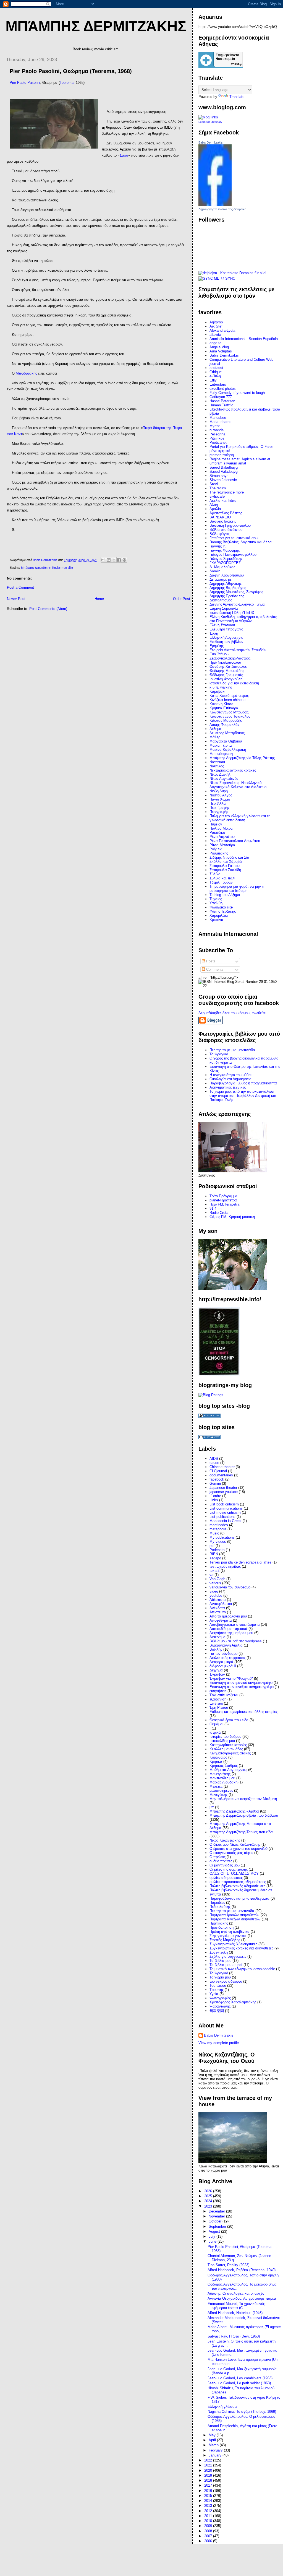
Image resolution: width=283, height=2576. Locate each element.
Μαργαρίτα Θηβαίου (226, 741)
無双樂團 (217, 2011)
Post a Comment (20, 587)
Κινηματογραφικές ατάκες (230, 1753)
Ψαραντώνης (220, 2006)
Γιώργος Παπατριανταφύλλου (233, 555)
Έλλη (214, 633)
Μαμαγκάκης (220, 1774)
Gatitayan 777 (221, 397)
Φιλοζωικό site (221, 907)
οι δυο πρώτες (221, 1861)
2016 (209, 2491)
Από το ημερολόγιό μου (228, 1616)
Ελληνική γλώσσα (222, 2407)
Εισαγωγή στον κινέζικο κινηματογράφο (242, 1687)
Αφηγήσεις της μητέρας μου (231, 1633)
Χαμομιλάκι (219, 916)
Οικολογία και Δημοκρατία (230, 1079)
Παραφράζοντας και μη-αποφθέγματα (239, 1898)
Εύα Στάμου (219, 654)
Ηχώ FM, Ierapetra (224, 1204)
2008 (209, 2531)
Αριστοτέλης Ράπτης (226, 513)
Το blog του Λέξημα (225, 895)
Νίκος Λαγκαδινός (224, 779)
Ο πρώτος (218, 1857)
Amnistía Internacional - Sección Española (244, 339)
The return (218, 488)
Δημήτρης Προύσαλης (227, 596)
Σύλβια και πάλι (222, 878)
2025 (209, 2196)
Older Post (182, 599)
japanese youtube (224, 1492)
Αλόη (214, 505)
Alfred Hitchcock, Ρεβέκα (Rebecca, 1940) (242, 2270)
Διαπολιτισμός (221, 600)
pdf (212, 1546)
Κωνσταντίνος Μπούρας (229, 712)
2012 (209, 2511)
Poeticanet (218, 442)
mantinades (219, 1525)
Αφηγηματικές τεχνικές (228, 1087)
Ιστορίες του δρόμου (225, 1737)
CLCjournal (218, 1471)
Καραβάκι (217, 691)
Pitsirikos (217, 438)
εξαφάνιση (218, 1699)
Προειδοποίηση (222, 1927)
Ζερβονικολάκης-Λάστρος (230, 658)
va (211, 1575)
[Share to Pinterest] (124, 560)
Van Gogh (217, 1579)
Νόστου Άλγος (221, 795)
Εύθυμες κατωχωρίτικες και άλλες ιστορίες (243, 1712)
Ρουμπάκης (219, 853)
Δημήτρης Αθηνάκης (226, 584)
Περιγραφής (219, 812)
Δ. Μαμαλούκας (222, 567)
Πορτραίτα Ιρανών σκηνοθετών (234, 1915)
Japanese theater (223, 1488)
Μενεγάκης (218, 1795)
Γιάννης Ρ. (218, 546)
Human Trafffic (221, 405)
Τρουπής (217, 1990)
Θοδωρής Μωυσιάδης (227, 671)
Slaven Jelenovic (223, 480)
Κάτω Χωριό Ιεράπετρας (229, 696)
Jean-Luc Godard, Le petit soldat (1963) (239, 2383)
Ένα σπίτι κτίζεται (224, 1695)
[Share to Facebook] (119, 560)
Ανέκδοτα (217, 1608)
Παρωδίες (217, 1903)
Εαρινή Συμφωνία (224, 608)
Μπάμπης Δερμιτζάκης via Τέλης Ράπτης (242, 758)
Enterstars (218, 384)
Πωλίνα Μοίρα (221, 828)
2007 (209, 2536)
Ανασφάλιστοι (221, 1604)
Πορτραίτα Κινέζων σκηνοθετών (235, 1919)
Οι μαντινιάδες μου (225, 1865)
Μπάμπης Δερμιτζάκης (96, 26)
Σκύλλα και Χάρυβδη (226, 862)
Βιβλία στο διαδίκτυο (226, 530)
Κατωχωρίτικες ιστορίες (228, 1745)
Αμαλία (215, 509)
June (213, 2241)
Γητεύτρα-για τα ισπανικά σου (234, 538)
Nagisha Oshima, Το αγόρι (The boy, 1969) (242, 2412)
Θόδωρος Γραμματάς (226, 675)
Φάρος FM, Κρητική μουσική (232, 1217)
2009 (209, 2526)
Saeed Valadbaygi (224, 472)
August (215, 2231)
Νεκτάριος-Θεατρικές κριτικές (233, 770)
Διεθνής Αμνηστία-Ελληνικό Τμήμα (237, 604)
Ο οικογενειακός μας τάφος (231, 1853)
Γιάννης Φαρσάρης (225, 550)
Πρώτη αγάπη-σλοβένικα (230, 1932)
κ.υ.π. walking (221, 687)
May (213, 2435)
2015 (209, 2496)
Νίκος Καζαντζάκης (225, 1840)
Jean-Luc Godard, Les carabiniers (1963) (240, 2378)
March (214, 2445)
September (218, 2226)
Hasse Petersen (222, 401)
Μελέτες (216, 1786)
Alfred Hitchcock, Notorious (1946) (235, 2313)
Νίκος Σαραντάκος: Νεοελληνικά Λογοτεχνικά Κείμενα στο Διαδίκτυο (238, 785)
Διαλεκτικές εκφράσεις (227, 1658)
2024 (209, 2201)
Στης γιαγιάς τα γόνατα (228, 1936)
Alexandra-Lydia (222, 330)
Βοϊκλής (216, 1649)
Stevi (214, 484)
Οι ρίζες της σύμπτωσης (229, 1869)
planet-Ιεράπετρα (223, 1200)
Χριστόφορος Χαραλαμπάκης (233, 2002)
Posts (210, 961)
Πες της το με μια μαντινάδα (232, 1911)
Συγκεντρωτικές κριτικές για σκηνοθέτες (241, 1948)
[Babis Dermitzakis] (215, 205)
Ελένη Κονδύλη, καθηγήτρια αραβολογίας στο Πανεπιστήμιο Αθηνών (243, 619)
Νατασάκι (217, 762)
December (217, 2211)
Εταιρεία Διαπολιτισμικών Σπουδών (238, 650)
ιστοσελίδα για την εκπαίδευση (234, 683)
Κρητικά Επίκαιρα (224, 708)
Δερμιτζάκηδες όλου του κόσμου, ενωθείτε (232, 1013)
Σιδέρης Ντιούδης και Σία (229, 857)
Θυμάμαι (216, 1724)
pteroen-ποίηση (222, 455)
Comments (214, 969)
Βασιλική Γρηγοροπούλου (230, 525)
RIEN (214, 1554)
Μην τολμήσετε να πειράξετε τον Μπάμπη (243, 1799)
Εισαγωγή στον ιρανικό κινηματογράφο (241, 1683)
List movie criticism (225, 1512)
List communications (226, 1508)
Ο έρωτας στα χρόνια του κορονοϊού (239, 1849)
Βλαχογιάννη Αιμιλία (226, 1645)
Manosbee (218, 418)
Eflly (213, 380)
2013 (209, 2506)
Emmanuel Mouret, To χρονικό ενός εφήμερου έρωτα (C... (236, 2306)
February (216, 2450)
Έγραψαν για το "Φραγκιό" (231, 1678)
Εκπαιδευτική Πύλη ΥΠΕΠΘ (232, 613)
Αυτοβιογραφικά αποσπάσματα (235, 1625)
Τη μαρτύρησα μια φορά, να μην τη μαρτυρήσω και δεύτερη (237, 889)
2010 (209, 2521)
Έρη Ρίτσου (219, 1708)
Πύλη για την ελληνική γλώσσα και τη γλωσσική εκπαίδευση (240, 818)
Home (99, 599)
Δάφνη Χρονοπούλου (227, 575)
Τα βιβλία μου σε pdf (226, 1965)
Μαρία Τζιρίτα (221, 745)
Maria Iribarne (220, 422)
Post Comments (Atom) (48, 609)
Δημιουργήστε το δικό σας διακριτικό (222, 209)
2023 (209, 2206)
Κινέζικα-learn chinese (227, 700)
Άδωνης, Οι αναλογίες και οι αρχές (236, 2293)
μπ (212, 1807)
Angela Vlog (219, 347)
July (213, 2236)
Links (214, 1500)
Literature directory (210, 122)
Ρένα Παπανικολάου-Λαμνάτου (235, 841)
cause (214, 1463)
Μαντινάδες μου (222, 1778)
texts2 (214, 1571)
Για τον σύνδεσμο (223, 1654)
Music (214, 1533)
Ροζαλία (216, 849)
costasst (216, 368)
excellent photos (223, 389)
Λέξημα (215, 729)
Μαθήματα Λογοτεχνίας (228, 1770)
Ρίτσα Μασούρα (222, 845)
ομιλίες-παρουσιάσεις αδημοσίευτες (238, 1882)
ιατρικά (215, 1732)
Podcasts (217, 1550)
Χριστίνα (216, 920)
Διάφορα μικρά (221, 1662)
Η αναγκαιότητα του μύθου (231, 1075)
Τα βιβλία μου (220, 1961)
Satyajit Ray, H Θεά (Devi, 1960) (234, 2336)
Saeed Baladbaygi (224, 467)
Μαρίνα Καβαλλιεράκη (228, 750)
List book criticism (224, 1504)
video (214, 1591)
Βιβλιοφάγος (219, 534)
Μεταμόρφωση (221, 754)
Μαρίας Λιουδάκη (223, 1782)
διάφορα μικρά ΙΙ (223, 1666)
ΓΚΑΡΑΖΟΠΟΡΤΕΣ (225, 563)
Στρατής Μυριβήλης (225, 1940)
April (213, 2440)
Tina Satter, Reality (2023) (228, 2265)
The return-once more (227, 492)
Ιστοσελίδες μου (222, 1741)
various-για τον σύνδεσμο (230, 1587)
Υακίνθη (216, 903)
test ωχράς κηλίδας (225, 1566)
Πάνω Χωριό (220, 799)
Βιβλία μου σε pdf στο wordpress (236, 1641)
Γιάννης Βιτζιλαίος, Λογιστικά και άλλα (241, 542)
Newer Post (16, 599)
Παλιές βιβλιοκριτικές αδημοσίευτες (237, 1886)
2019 (209, 2475)
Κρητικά (216, 1761)
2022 (209, 2460)
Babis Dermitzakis (211, 142)
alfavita (215, 335)
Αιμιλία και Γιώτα (223, 501)
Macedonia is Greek (226, 1521)
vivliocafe (217, 496)
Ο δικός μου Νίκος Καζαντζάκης (235, 1844)
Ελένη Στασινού (222, 625)
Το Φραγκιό (219, 1054)
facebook (217, 1479)
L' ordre (215, 1496)
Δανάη (215, 571)
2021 (209, 2465)
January (216, 2455)
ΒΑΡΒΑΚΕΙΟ (220, 517)
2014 (209, 2501)
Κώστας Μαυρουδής (226, 720)
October (216, 2221)
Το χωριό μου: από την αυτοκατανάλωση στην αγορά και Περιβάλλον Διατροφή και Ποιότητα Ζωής (243, 1096)
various (215, 1583)
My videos (218, 1542)
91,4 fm (216, 1208)
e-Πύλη (215, 376)
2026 (209, 2191)
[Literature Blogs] (208, 117)
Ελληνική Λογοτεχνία (226, 637)
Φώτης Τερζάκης (223, 911)
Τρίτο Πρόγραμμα (223, 1196)
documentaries (221, 1475)
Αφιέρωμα (218, 1637)
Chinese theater (222, 1467)
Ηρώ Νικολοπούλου (225, 662)
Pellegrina (217, 434)
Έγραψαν (217, 1674)
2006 (209, 2541)
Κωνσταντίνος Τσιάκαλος (230, 716)
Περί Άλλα (218, 803)
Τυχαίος (216, 899)
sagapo (215, 1558)
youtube (216, 1595)
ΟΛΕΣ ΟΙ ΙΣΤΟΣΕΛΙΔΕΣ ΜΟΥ (234, 1873)
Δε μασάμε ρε (221, 579)
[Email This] (103, 560)
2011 (209, 2516)
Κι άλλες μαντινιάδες (226, 1749)
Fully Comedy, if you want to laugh (237, 393)
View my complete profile (219, 2043)
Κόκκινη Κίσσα (222, 704)
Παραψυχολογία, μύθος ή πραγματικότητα (243, 1083)
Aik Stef (216, 326)
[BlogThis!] (109, 560)
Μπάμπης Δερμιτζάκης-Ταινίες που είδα (47, 568)
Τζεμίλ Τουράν (221, 882)
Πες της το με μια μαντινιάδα (232, 1050)
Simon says (219, 476)
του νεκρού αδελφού (226, 1981)
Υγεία (214, 1994)
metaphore (218, 1529)
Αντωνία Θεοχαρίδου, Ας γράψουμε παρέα (242, 2298)
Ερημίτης (217, 646)
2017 (209, 2485)
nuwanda (217, 430)
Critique (216, 372)
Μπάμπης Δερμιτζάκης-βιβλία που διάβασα (244, 1815)
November (217, 2216)
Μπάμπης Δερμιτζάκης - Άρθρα (234, 1811)
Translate (237, 97)
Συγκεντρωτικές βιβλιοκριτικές (233, 1944)
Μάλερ (215, 737)
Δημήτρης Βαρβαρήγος (228, 588)
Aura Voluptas (221, 351)
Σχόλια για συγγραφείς (228, 1956)
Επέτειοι (216, 1703)
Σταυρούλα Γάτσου (225, 866)
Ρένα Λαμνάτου (222, 837)
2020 (209, 2470)
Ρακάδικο (217, 833)
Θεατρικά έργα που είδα (229, 1720)
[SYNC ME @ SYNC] (217, 278)
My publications (222, 1537)
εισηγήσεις (218, 1691)
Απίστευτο (218, 1612)
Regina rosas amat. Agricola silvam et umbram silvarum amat (240, 461)
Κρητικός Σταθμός (224, 1766)
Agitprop (216, 322)
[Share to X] (114, 560)
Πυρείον (216, 824)
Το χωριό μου (220, 1977)
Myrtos (215, 426)
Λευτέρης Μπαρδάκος (227, 733)
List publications (222, 1517)
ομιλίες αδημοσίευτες (226, 1878)
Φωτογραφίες (220, 1998)
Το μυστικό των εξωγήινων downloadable (242, 1969)
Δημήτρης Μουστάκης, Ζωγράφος (236, 592)
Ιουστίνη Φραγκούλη (226, 679)
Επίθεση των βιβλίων (226, 642)
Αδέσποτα (218, 1600)
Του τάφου (218, 1986)
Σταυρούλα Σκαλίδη (225, 870)
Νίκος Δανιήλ (220, 774)
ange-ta (215, 343)
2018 (209, 2480)
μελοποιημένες (221, 1791)
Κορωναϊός (218, 1757)
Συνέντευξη (219, 1952)
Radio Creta (219, 1213)
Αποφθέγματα (221, 1620)
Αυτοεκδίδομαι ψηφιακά (228, 1629)
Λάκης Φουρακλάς (224, 725)
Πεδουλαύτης (220, 1907)
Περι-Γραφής (219, 808)
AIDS (214, 1459)
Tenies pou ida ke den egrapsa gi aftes (240, 1562)
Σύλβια (215, 874)
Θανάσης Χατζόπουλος (228, 667)
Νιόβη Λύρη (219, 791)
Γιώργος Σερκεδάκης (226, 559)
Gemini (215, 1483)
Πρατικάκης (219, 1923)
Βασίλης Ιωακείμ (223, 521)
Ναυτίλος (217, 766)
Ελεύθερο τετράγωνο (226, 629)
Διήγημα (216, 1670)
